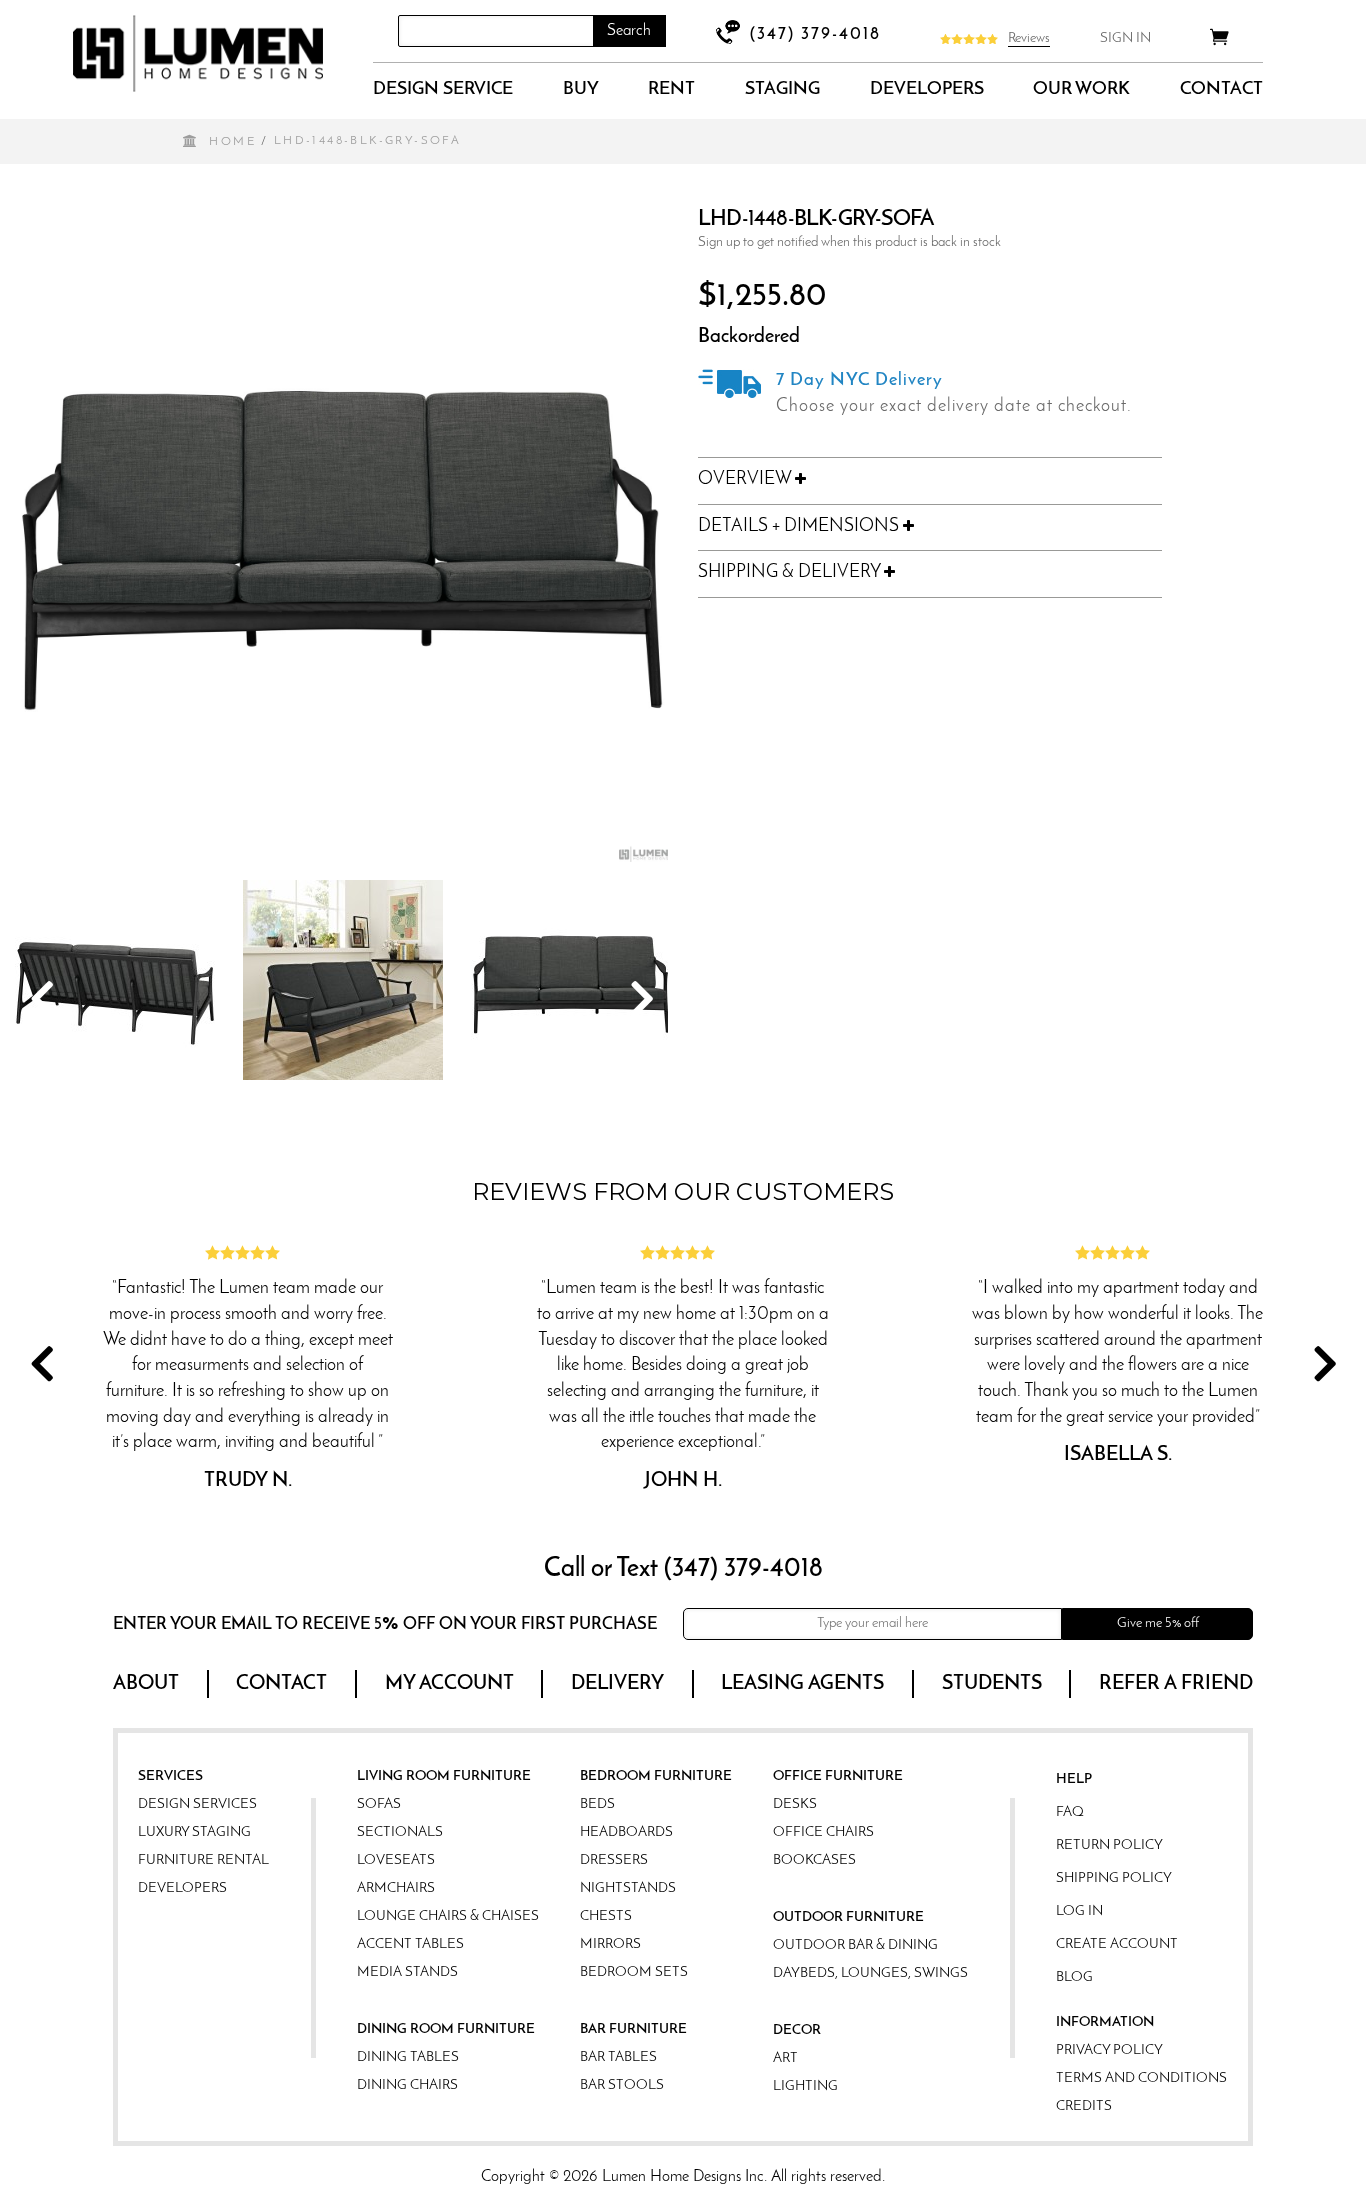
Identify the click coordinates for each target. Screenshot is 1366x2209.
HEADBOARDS (626, 1832)
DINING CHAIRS (407, 2085)
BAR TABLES (618, 2057)
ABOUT (146, 1684)
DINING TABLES (408, 2057)
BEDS (597, 1804)
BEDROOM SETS (634, 1972)
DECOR (797, 2030)
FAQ (1070, 1812)
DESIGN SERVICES (197, 1804)
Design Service (443, 90)
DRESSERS (614, 1860)
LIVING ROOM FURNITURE (444, 1776)
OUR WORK (1081, 90)
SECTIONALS (400, 1832)
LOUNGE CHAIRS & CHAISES (448, 1916)
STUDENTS (992, 1684)
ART (785, 2058)
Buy (581, 90)
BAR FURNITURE (633, 2029)
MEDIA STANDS (407, 1972)
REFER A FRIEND (1176, 1684)
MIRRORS (610, 1944)
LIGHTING (805, 2086)
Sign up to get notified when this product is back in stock (849, 242)
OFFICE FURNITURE (838, 1776)
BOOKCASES (814, 1860)
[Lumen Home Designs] (198, 53)
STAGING (782, 90)
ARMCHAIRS (396, 1888)
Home (232, 142)
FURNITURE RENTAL (203, 1860)
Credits (1084, 2106)
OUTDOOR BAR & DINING (855, 1945)
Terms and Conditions (1141, 2078)
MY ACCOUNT (449, 1684)
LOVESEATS (396, 1860)
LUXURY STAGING (194, 1832)
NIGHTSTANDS (628, 1888)
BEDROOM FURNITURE (656, 1776)
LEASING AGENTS (802, 1684)
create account (1117, 1944)
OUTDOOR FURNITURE (848, 1917)
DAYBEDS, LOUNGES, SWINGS (870, 1973)
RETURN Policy (1109, 1845)
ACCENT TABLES (410, 1944)
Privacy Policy (1109, 2050)
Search (629, 31)
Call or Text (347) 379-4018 (683, 1569)
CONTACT (1221, 90)
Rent (671, 90)
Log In (1079, 1911)
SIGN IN (1125, 38)
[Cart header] (1219, 40)
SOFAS (379, 1804)
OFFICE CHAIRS (823, 1832)
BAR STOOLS (622, 2085)
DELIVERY (617, 1684)
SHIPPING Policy (1114, 1878)
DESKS (795, 1804)
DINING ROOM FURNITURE (446, 2029)
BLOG (1074, 1977)
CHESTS (606, 1916)
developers (927, 90)
